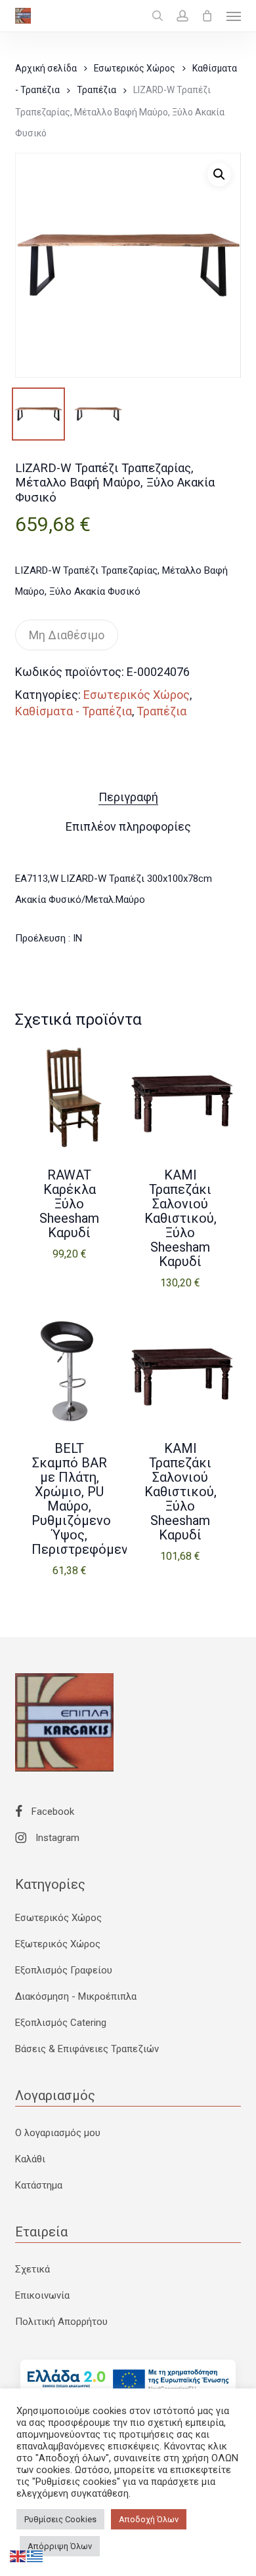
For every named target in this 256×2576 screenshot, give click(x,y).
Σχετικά (32, 2269)
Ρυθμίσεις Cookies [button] (60, 2519)
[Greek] (35, 2556)
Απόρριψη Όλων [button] (60, 2546)
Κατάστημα (39, 2185)
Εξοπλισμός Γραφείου (64, 1970)
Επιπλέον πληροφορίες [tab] (128, 826)
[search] (158, 16)
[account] (182, 16)
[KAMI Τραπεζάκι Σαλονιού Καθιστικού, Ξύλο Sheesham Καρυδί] (181, 1098)
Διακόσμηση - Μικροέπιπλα (76, 1996)
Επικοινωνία (42, 2295)
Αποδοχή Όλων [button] (149, 2519)
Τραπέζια (96, 90)
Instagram (56, 1838)
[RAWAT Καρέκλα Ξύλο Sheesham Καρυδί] (69, 1098)
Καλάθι (30, 2159)
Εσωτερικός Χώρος (135, 68)
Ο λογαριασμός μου (58, 2133)
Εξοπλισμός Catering (61, 2023)
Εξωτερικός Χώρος (58, 1944)
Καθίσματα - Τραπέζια (74, 711)
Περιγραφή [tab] (128, 797)
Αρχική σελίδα (46, 68)
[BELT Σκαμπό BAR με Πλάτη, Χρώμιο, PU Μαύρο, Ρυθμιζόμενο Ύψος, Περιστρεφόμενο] (69, 1371)
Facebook (52, 1812)
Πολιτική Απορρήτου (61, 2322)
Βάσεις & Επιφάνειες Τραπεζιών (87, 2049)
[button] (234, 16)
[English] (18, 2556)
